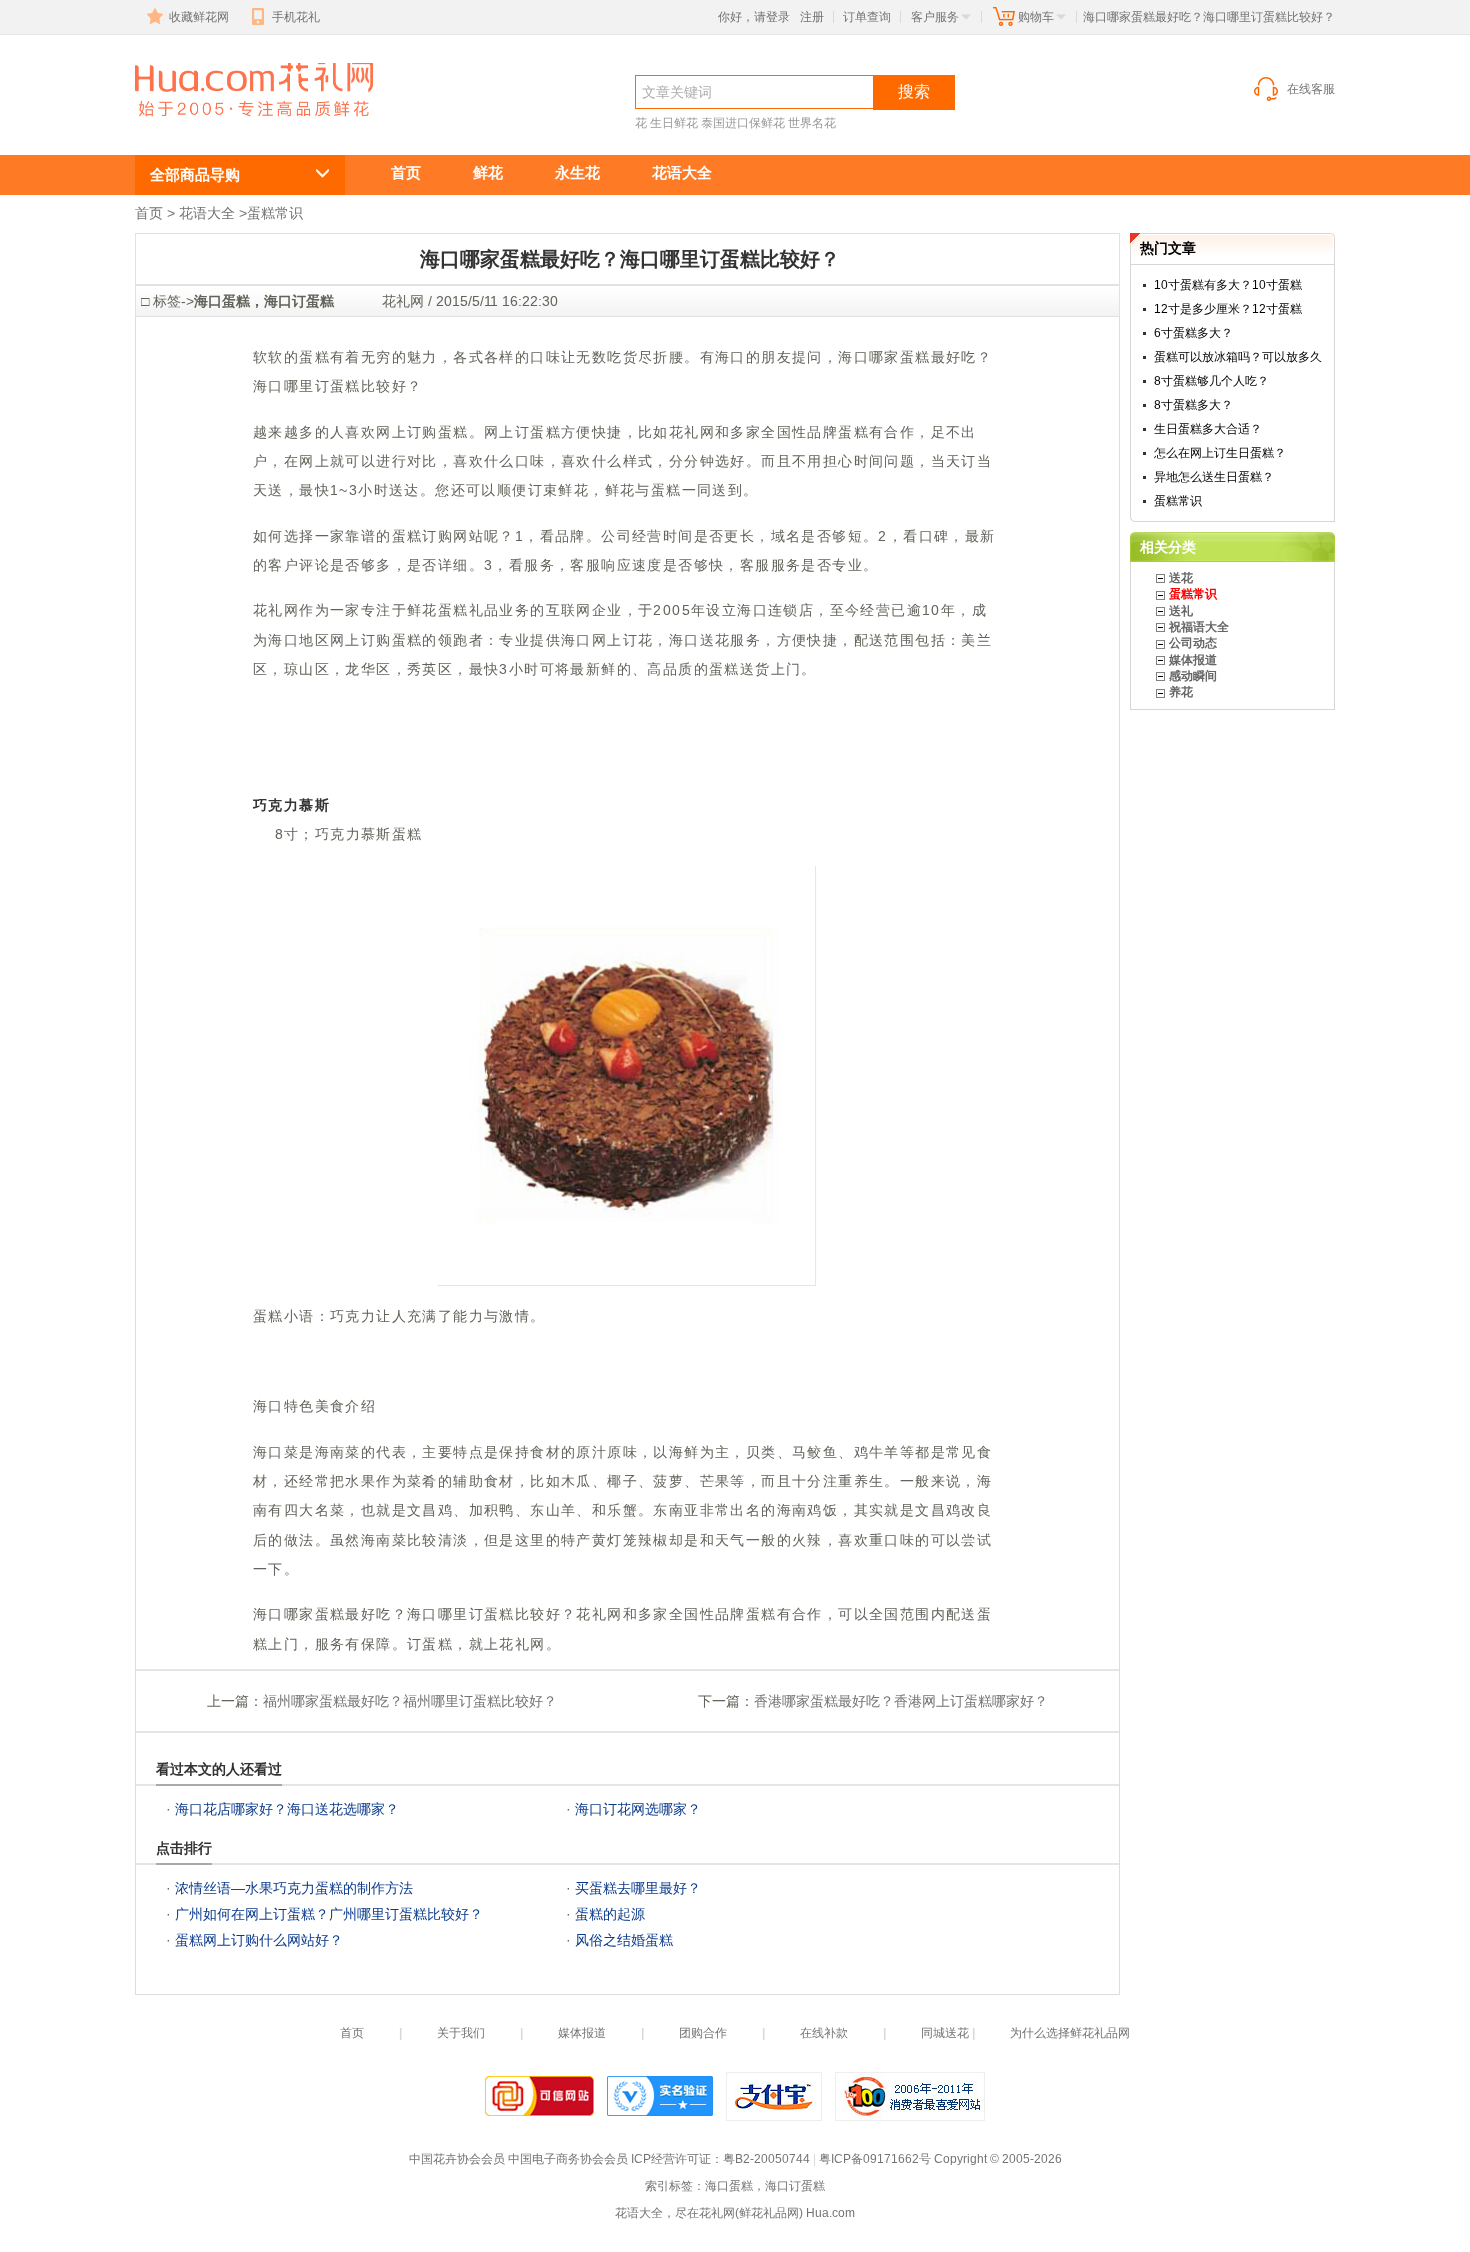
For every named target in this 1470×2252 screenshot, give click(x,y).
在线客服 (1311, 89)
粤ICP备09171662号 (875, 2159)
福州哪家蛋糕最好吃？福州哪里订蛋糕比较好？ (410, 1701)
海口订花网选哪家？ (638, 1809)
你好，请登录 (754, 17)
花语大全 (682, 172)
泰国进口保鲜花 (743, 123)
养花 (1181, 692)
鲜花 (488, 172)
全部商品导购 (195, 174)
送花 (1181, 578)
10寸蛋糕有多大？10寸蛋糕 (1228, 285)
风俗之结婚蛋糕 (624, 1940)
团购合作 (703, 2033)
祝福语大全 (1199, 627)
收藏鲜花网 (199, 17)
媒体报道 (1193, 660)
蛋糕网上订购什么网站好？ (259, 1940)
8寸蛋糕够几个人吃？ (1211, 381)
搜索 (914, 91)
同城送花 (945, 2033)
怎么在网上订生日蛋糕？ (1220, 453)
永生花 (577, 172)
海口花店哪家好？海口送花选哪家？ (287, 1809)
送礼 (1181, 611)
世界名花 (812, 123)
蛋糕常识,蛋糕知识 (230, 126)
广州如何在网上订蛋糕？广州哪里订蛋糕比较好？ (329, 1914)
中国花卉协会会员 (457, 2159)
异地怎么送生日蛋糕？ (1214, 477)
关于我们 (461, 2033)
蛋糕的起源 (610, 1914)
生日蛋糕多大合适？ (1208, 429)
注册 (812, 17)
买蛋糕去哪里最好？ (638, 1888)
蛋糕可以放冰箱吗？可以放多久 (1238, 357)
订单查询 (867, 17)
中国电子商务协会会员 (568, 2159)
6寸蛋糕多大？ (1193, 333)
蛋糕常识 (275, 213)
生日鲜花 (674, 123)
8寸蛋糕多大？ (1193, 405)
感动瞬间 (1193, 676)
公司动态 (1193, 643)
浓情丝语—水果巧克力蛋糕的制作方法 (294, 1888)
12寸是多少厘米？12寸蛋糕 (1228, 309)
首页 (406, 172)
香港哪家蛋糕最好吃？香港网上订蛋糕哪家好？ (901, 1701)
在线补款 (824, 2033)
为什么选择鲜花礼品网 (1070, 2033)
